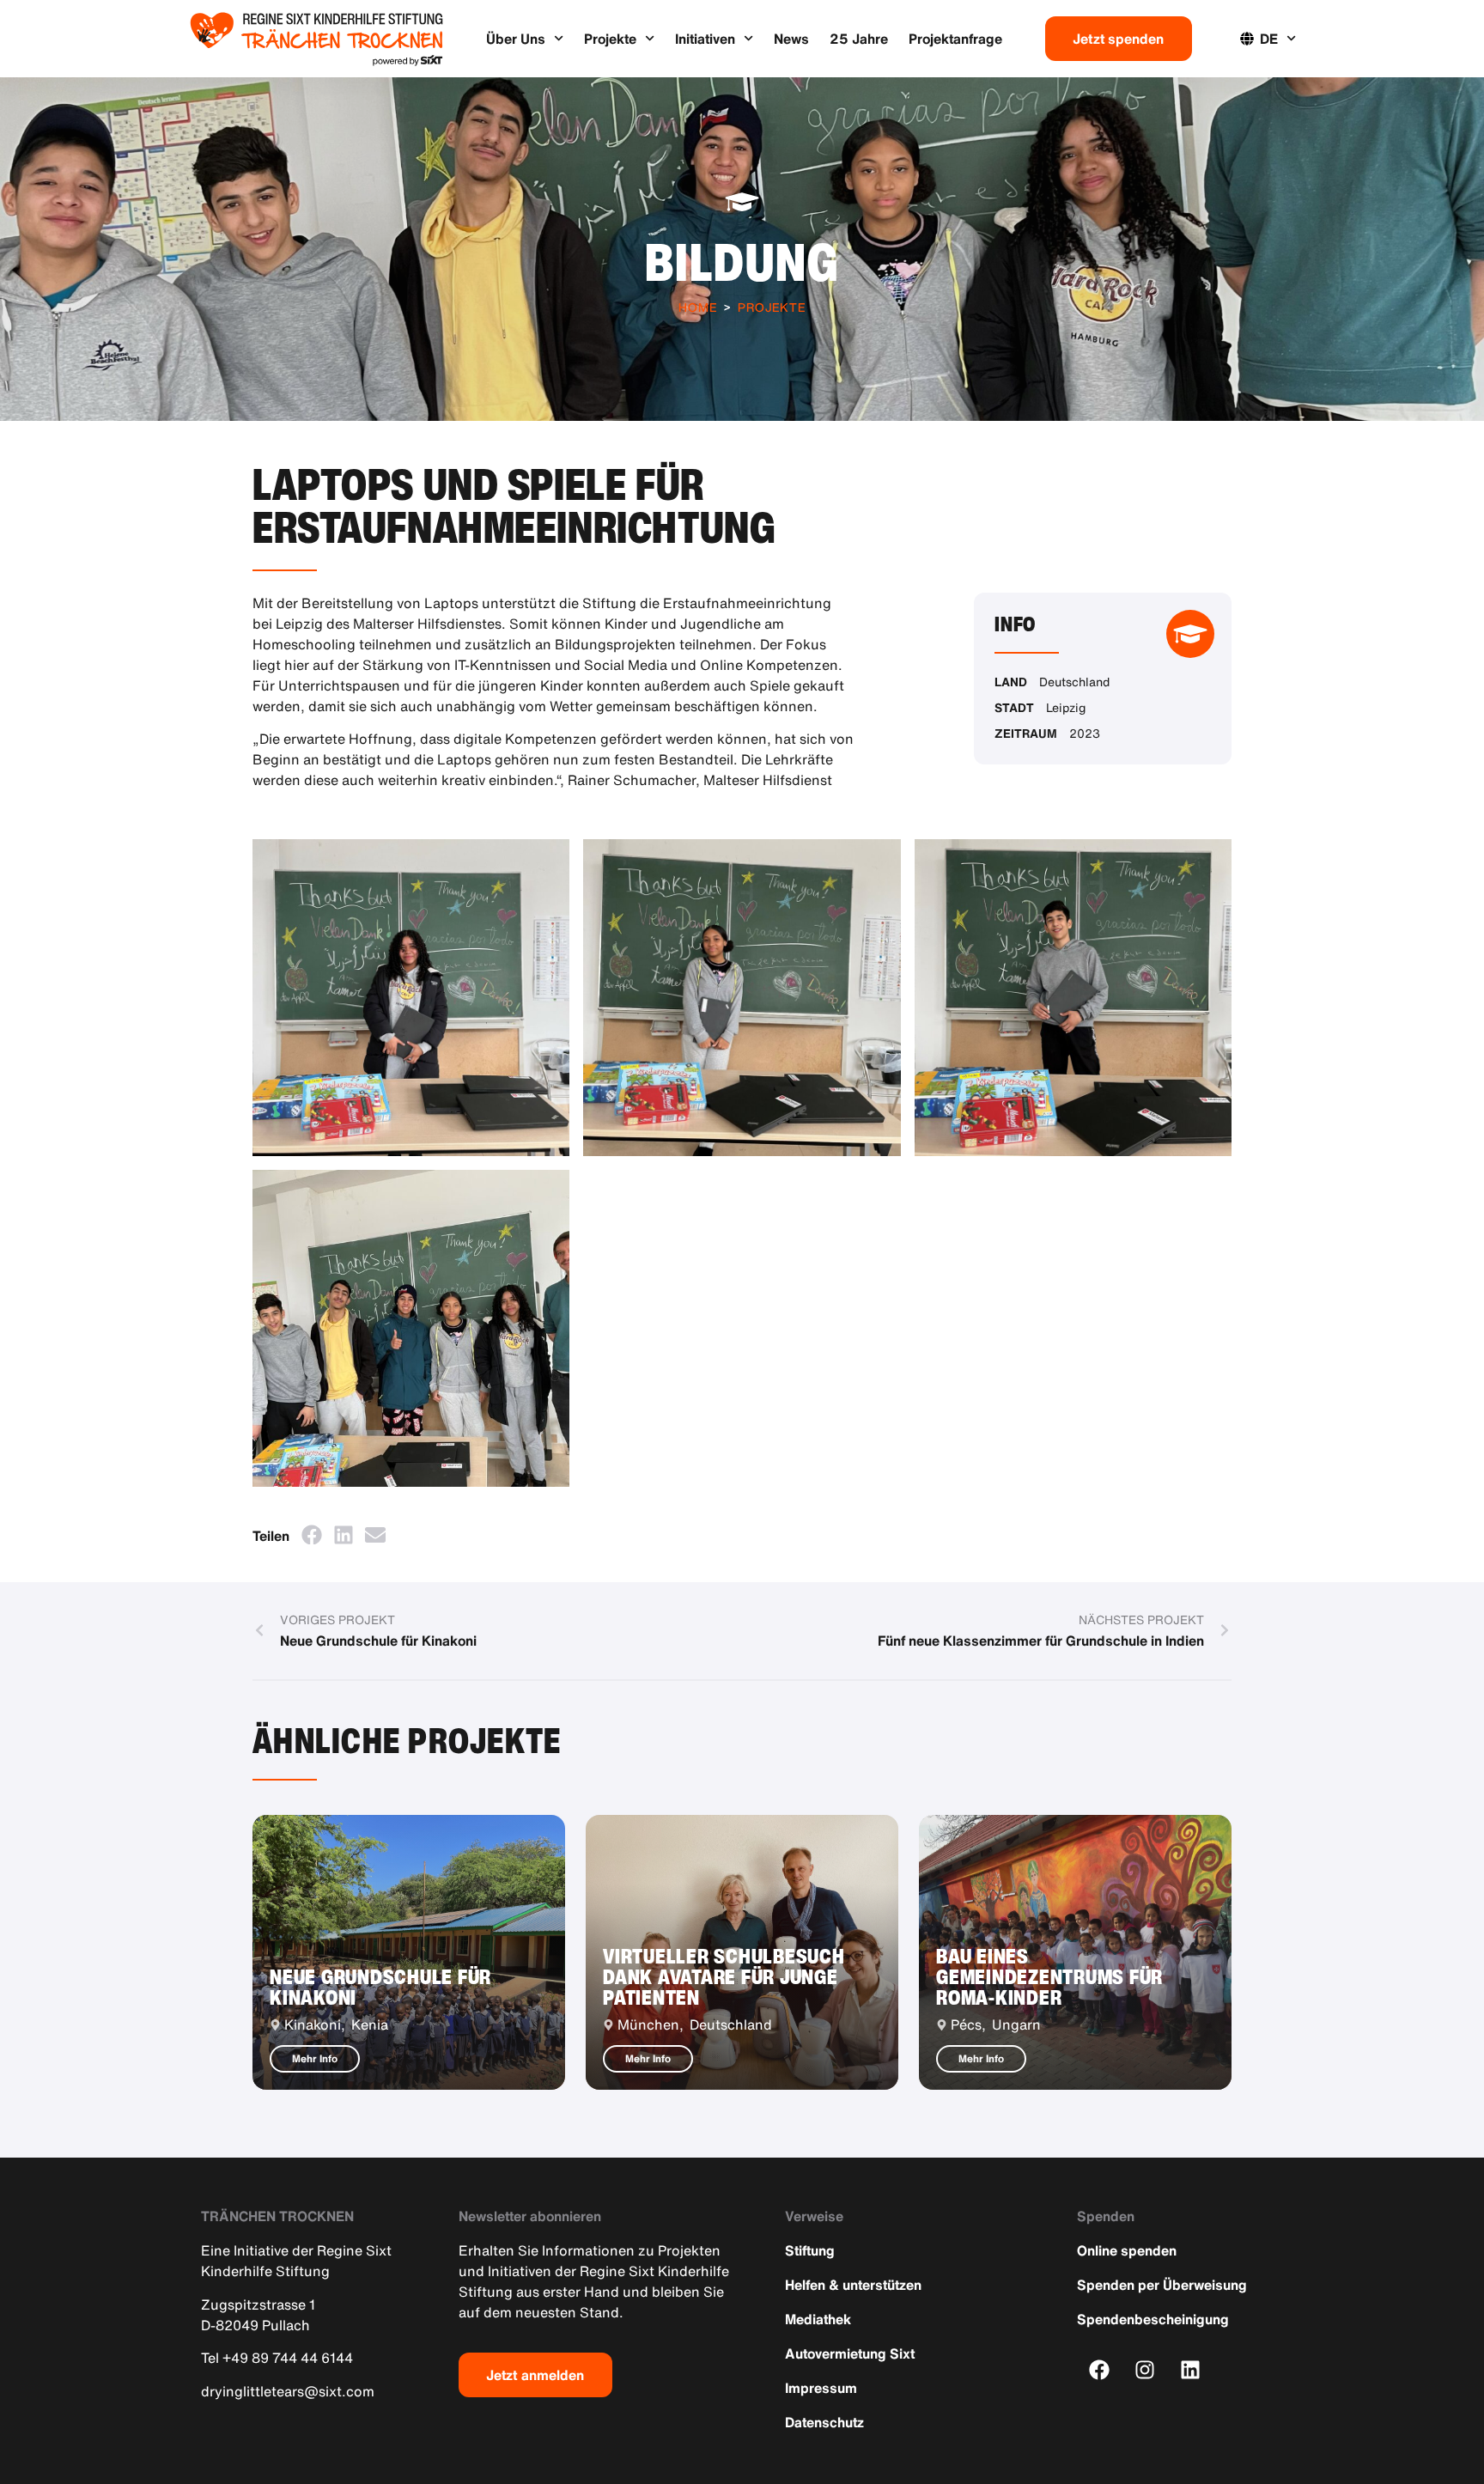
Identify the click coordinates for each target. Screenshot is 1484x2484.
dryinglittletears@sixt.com (288, 2391)
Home (698, 307)
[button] (311, 1534)
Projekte (610, 39)
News (791, 39)
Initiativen (705, 39)
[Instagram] (1145, 2369)
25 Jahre (859, 39)
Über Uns (516, 39)
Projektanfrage (955, 39)
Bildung (742, 262)
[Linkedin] (1191, 2369)
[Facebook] (1100, 2369)
